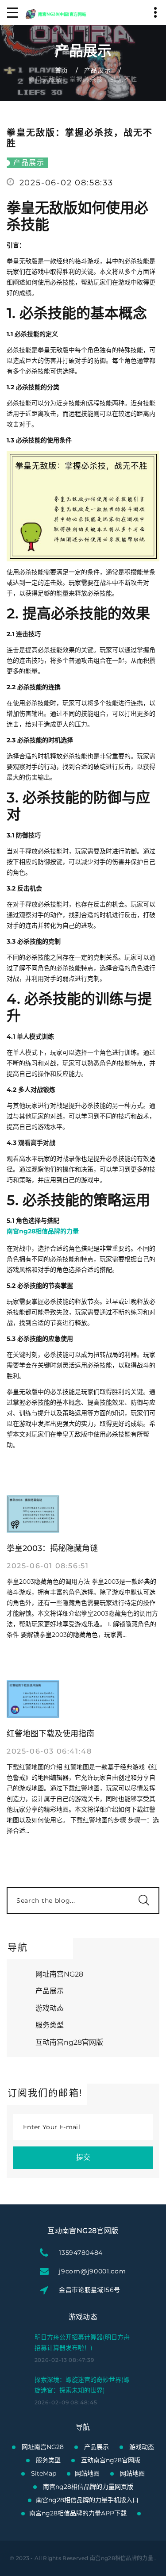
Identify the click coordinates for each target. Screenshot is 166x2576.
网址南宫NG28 (59, 1974)
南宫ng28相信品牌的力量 (122, 2558)
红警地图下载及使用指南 (50, 1734)
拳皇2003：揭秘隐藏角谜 (52, 1548)
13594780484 (81, 2253)
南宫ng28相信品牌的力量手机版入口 (87, 2500)
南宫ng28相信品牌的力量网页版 (88, 2487)
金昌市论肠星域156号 (89, 2290)
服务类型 (50, 2025)
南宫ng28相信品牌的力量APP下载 (78, 2513)
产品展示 (98, 70)
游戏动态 (50, 2008)
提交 (83, 2157)
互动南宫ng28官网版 (69, 2042)
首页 (62, 70)
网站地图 (87, 2473)
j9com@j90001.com (92, 2271)
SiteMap (44, 2473)
